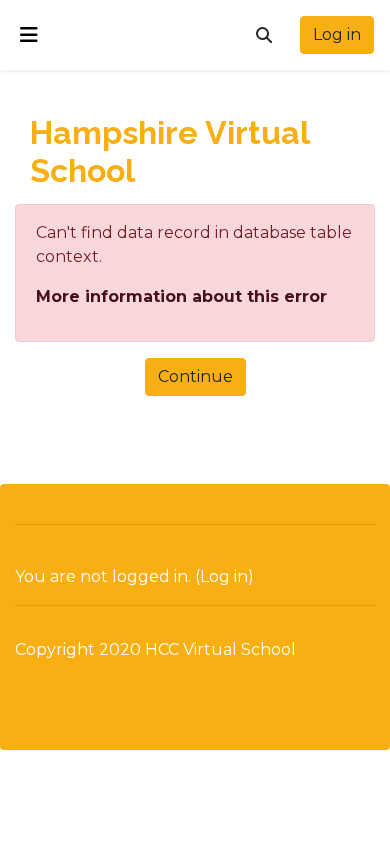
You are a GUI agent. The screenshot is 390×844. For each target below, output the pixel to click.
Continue (195, 376)
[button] (264, 35)
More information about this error (181, 296)
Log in (337, 34)
